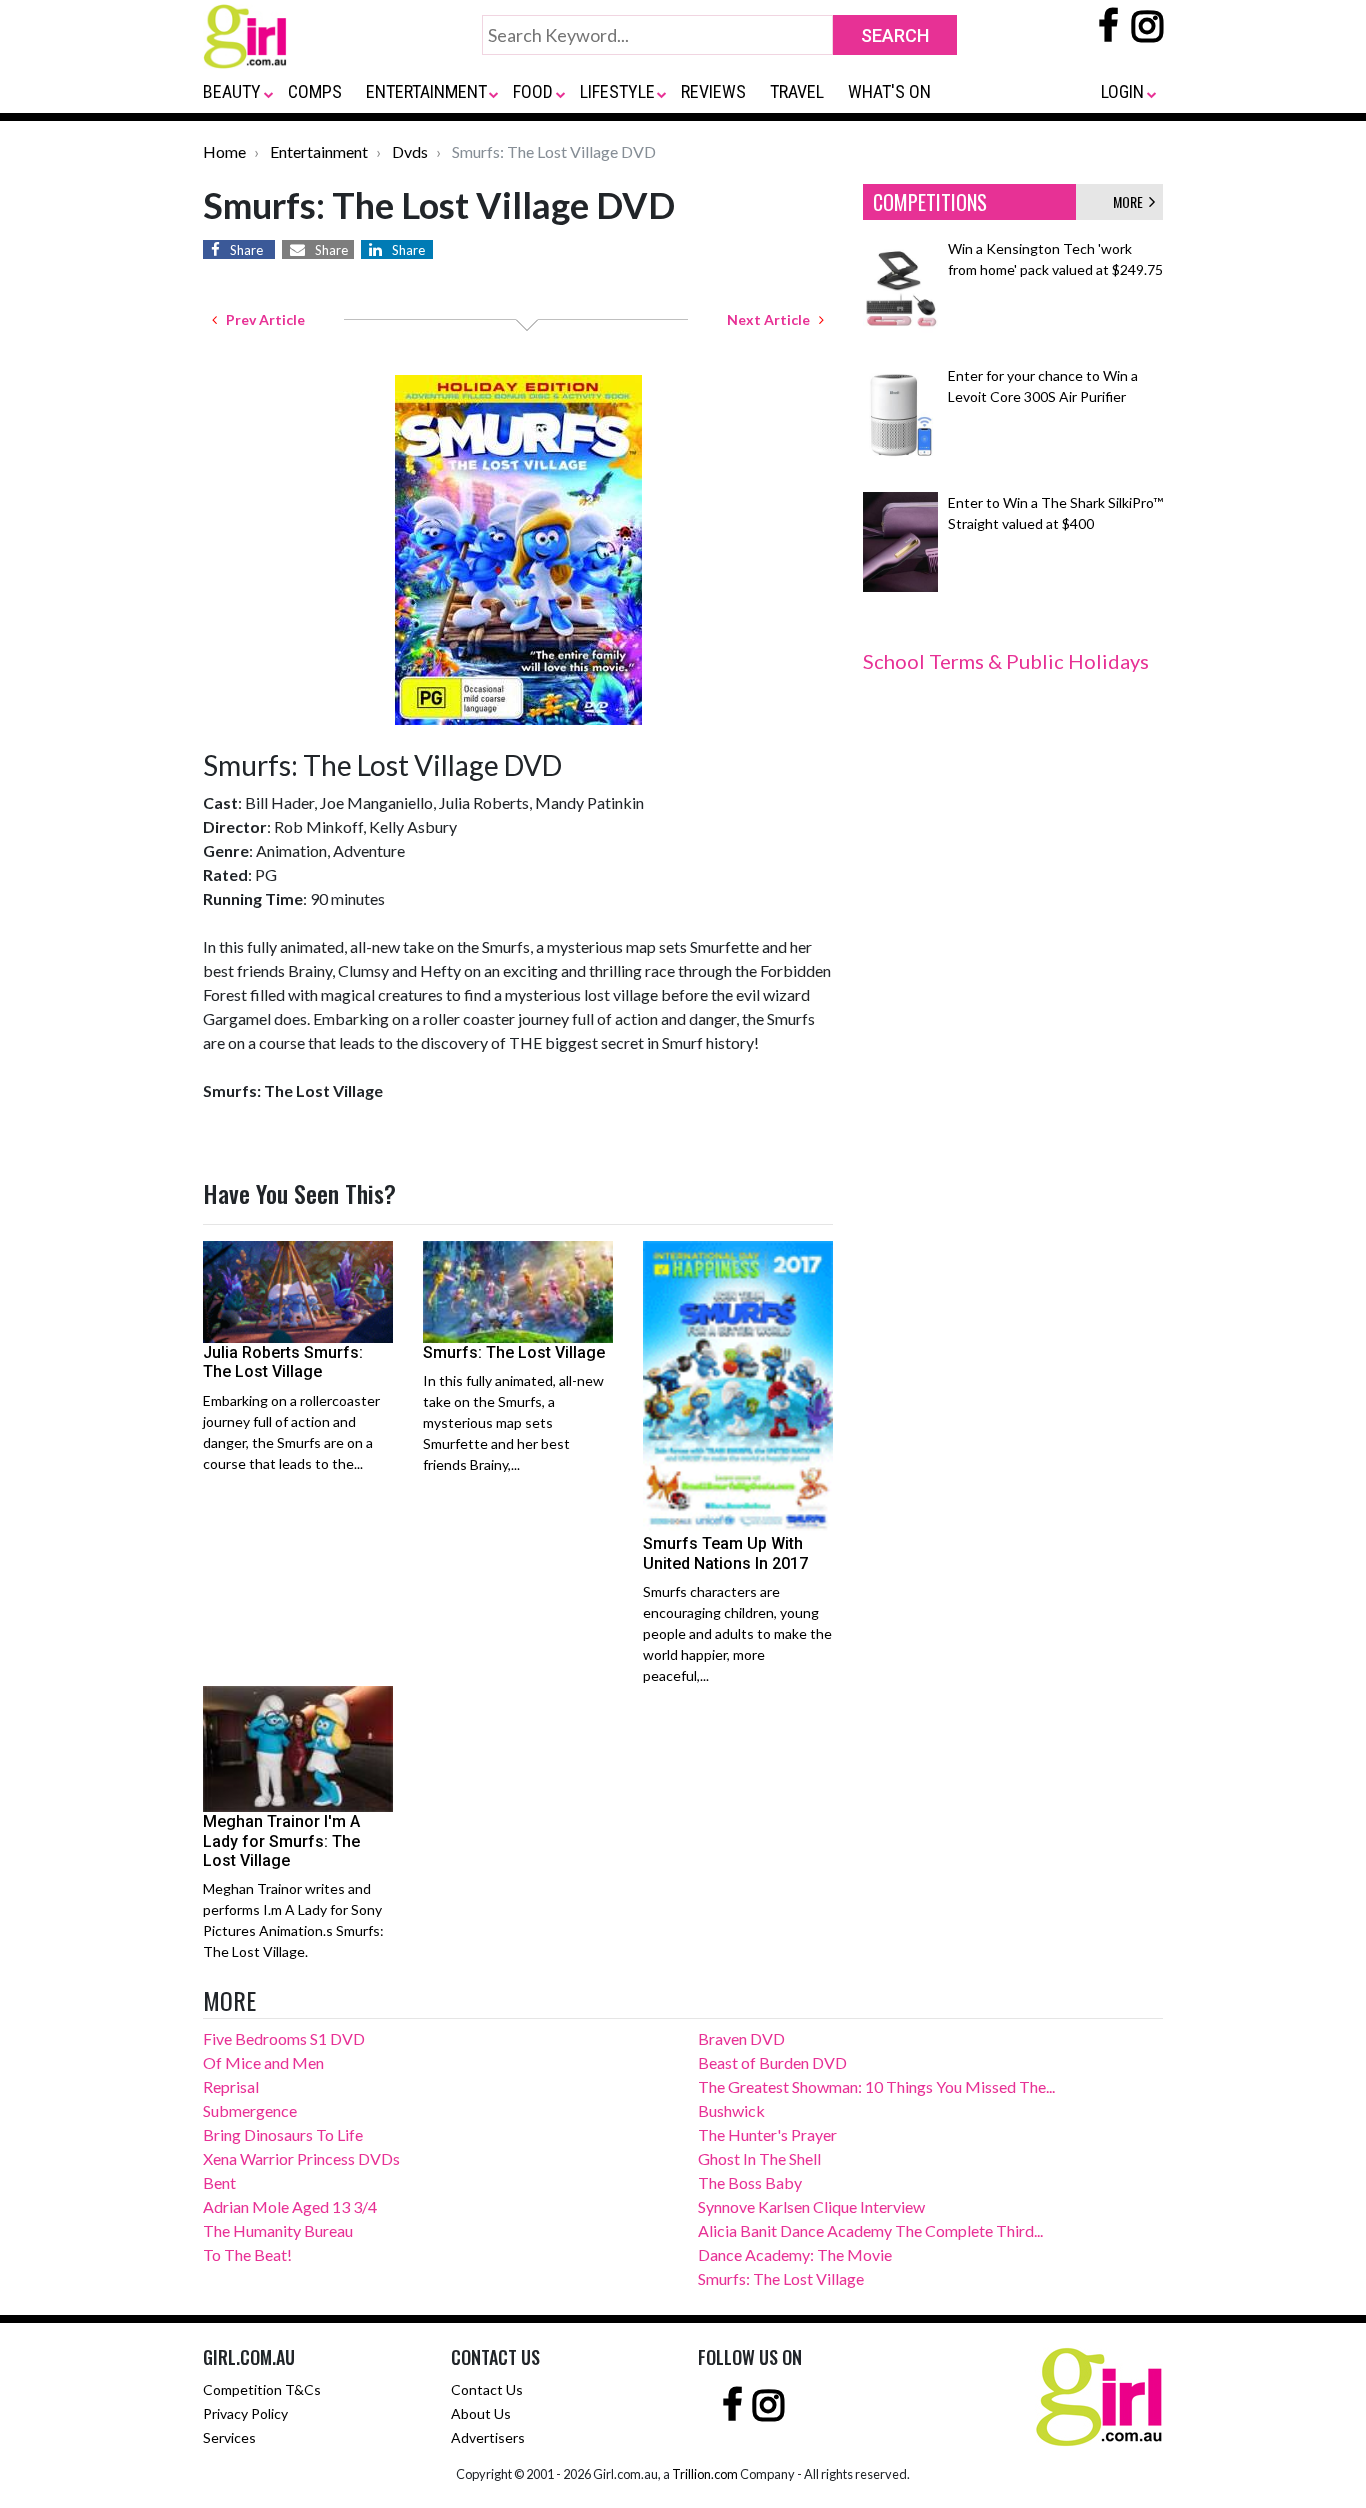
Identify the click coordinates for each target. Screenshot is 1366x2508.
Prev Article (261, 319)
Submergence (250, 2110)
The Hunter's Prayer (767, 2134)
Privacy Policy (245, 2413)
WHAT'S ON (889, 91)
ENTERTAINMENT (426, 91)
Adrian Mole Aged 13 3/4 (290, 2206)
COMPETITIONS (930, 202)
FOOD (533, 91)
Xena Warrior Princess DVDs (301, 2158)
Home (224, 151)
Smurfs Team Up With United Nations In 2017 (725, 1553)
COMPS (315, 91)
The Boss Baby (750, 2182)
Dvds (410, 151)
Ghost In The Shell (759, 2158)
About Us (481, 2413)
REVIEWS (713, 91)
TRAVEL (797, 91)
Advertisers (488, 2437)
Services (229, 2437)
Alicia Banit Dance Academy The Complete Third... (870, 2230)
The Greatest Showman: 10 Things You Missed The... (876, 2086)
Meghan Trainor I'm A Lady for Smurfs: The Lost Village (281, 1840)
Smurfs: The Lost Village (514, 1352)
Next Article (773, 319)
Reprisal (231, 2086)
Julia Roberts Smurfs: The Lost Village (283, 1362)
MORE (1131, 201)
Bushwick (731, 2110)
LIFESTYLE (617, 91)
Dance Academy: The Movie (795, 2254)
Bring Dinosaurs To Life (283, 2134)
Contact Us (487, 2389)
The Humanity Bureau (278, 2230)
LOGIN (1122, 91)
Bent (219, 2182)
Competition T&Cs (262, 2389)
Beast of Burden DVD (772, 2062)
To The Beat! (247, 2254)
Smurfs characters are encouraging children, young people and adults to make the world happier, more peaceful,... (737, 1633)
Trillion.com (705, 2474)
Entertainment (319, 151)
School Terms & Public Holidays (1006, 661)
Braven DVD (741, 2038)
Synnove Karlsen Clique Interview (811, 2206)
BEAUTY (232, 91)
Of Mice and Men (263, 2062)
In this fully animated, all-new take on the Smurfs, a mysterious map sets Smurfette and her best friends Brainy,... (513, 1422)
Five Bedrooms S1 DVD (284, 2038)
